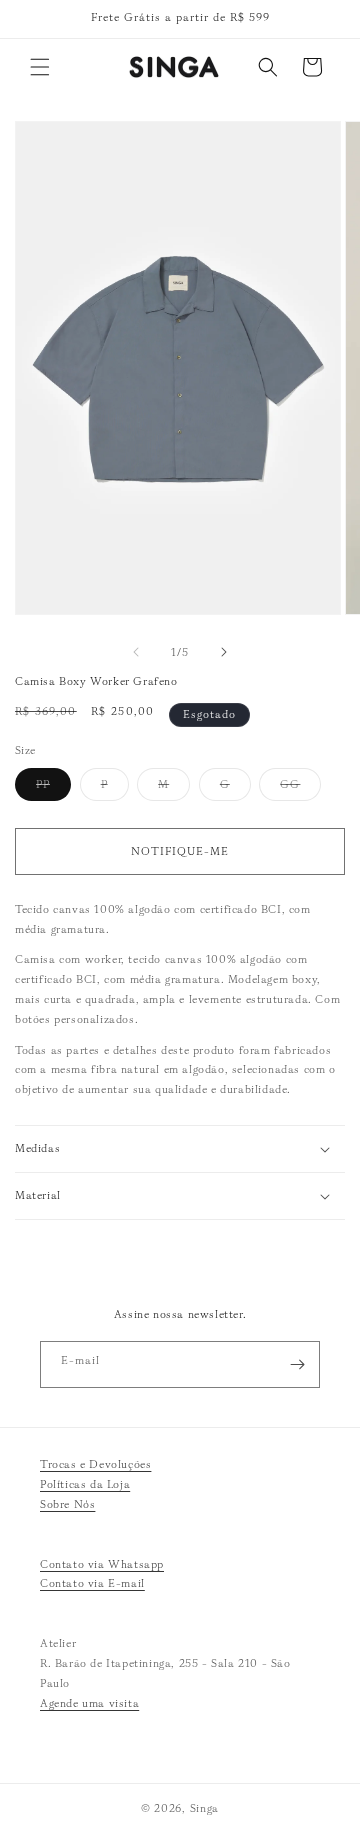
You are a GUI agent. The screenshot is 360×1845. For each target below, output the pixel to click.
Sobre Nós (67, 1504)
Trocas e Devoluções (95, 1464)
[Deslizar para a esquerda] (136, 652)
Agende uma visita (89, 1703)
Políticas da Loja (85, 1484)
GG (300, 788)
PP (53, 788)
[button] (40, 67)
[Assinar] (297, 1364)
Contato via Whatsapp (102, 1564)
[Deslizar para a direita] (224, 652)
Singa (205, 1808)
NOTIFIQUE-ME (180, 851)
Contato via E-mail (92, 1583)
